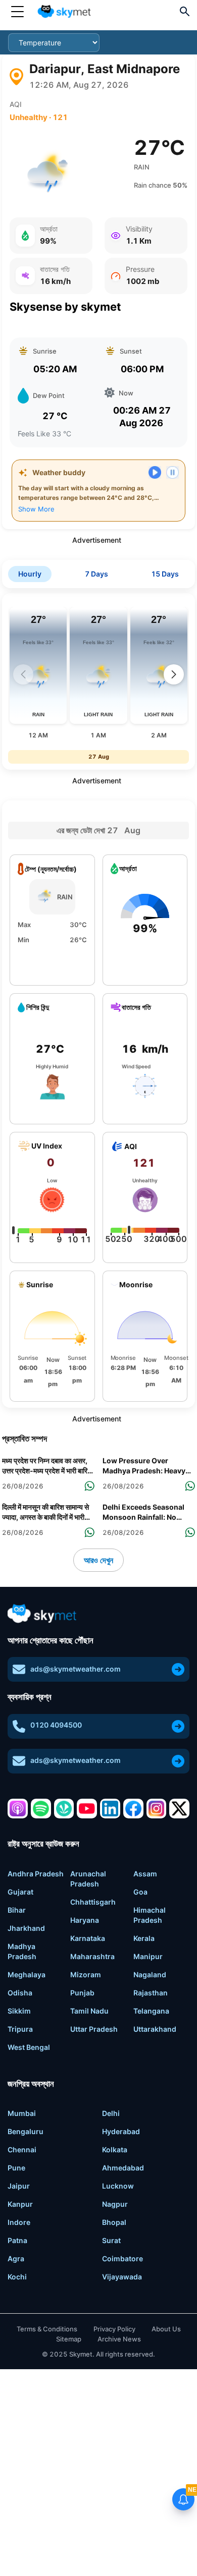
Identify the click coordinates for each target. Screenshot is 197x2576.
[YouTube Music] (87, 1809)
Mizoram (86, 1974)
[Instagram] (157, 1809)
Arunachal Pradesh (88, 1879)
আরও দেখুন (98, 1560)
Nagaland (150, 1974)
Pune (16, 2168)
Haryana (85, 1920)
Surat (111, 2240)
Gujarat (20, 1892)
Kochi (17, 2277)
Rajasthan (151, 1993)
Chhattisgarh (93, 1902)
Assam (145, 1874)
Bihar (17, 1910)
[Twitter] (179, 1809)
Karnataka (88, 1938)
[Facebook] (133, 1809)
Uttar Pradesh (94, 2029)
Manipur (148, 1956)
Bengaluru (26, 2131)
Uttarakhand (155, 2029)
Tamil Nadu (89, 2011)
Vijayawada (122, 2277)
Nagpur (115, 2204)
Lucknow (118, 2186)
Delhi (111, 2113)
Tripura (20, 2029)
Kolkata (115, 2150)
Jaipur (19, 2186)
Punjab (82, 1993)
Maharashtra (92, 1956)
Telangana (151, 2011)
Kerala (144, 1938)
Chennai (22, 2150)
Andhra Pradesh (36, 1874)
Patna (17, 2240)
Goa (140, 1892)
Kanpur (20, 2204)
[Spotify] (41, 1809)
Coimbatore (122, 2258)
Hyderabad (121, 2131)
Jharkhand (26, 1928)
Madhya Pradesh (22, 1951)
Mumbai (22, 2113)
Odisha (20, 1993)
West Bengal (29, 2047)
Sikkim (19, 2011)
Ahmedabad (123, 2168)
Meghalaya (27, 1974)
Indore (19, 2222)
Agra (16, 2258)
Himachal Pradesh (150, 1915)
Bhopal (114, 2222)
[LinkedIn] (110, 1809)
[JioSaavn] (64, 1809)
